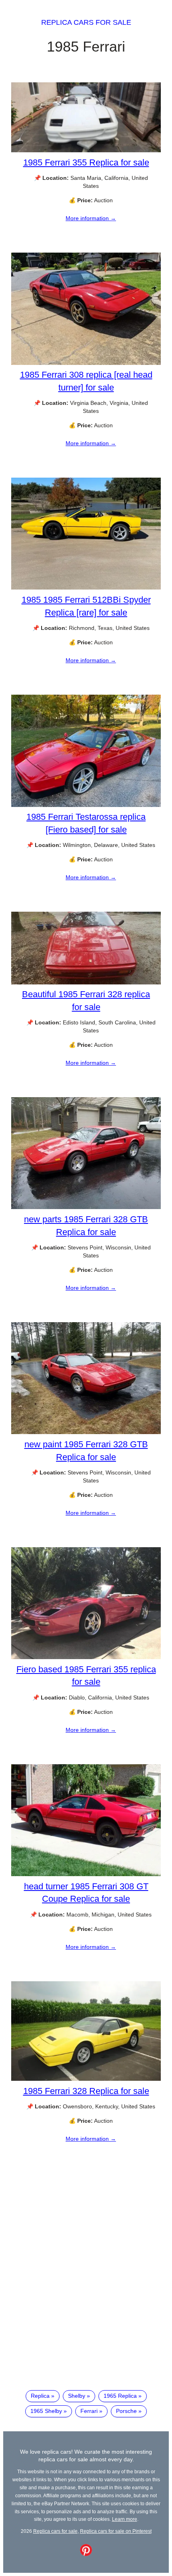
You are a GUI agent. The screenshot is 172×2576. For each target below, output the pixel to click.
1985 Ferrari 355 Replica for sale (86, 162)
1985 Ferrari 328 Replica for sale (86, 2091)
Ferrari (89, 2411)
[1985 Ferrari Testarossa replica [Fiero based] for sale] (86, 805)
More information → (91, 218)
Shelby (77, 2396)
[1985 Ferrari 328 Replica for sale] (86, 2079)
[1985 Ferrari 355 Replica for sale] (86, 150)
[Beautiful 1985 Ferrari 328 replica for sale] (86, 982)
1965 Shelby (46, 2411)
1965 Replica (120, 2396)
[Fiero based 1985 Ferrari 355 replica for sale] (86, 1657)
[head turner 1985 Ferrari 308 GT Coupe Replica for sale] (86, 1874)
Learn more (125, 2519)
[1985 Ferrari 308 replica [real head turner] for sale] (86, 363)
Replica (40, 2396)
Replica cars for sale (86, 22)
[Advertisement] (86, 2287)
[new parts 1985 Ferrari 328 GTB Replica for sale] (86, 1207)
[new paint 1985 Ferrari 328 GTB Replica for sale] (86, 1432)
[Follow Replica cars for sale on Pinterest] (86, 2554)
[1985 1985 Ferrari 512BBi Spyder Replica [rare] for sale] (86, 588)
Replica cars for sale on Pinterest (116, 2531)
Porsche (126, 2411)
